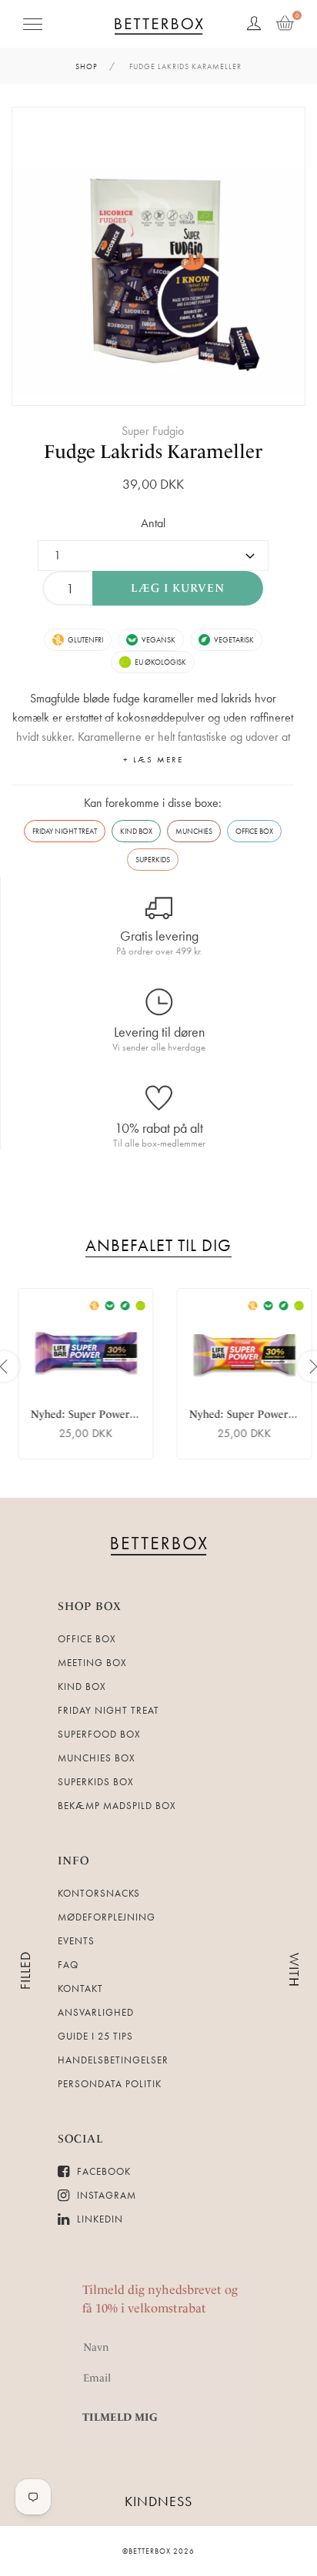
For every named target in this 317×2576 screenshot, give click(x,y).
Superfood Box (99, 1734)
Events (76, 1941)
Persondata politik (110, 2084)
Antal (153, 523)
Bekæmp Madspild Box (117, 1806)
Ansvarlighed (96, 2012)
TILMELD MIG (120, 2417)
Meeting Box (92, 1663)
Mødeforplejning (107, 1917)
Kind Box (136, 831)
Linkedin (98, 2219)
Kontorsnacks (99, 1893)
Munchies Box (97, 1758)
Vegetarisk (234, 640)
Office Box (254, 831)
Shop (87, 66)
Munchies (194, 831)
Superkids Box (96, 1782)
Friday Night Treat (65, 831)
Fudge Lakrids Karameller (185, 66)
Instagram (105, 2195)
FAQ (68, 1965)
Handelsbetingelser (113, 2060)
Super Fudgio (153, 431)
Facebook (102, 2171)
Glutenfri (85, 640)
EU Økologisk (160, 662)
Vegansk (158, 640)
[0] (285, 24)
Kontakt (80, 1988)
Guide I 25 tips (95, 2036)
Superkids (153, 860)
